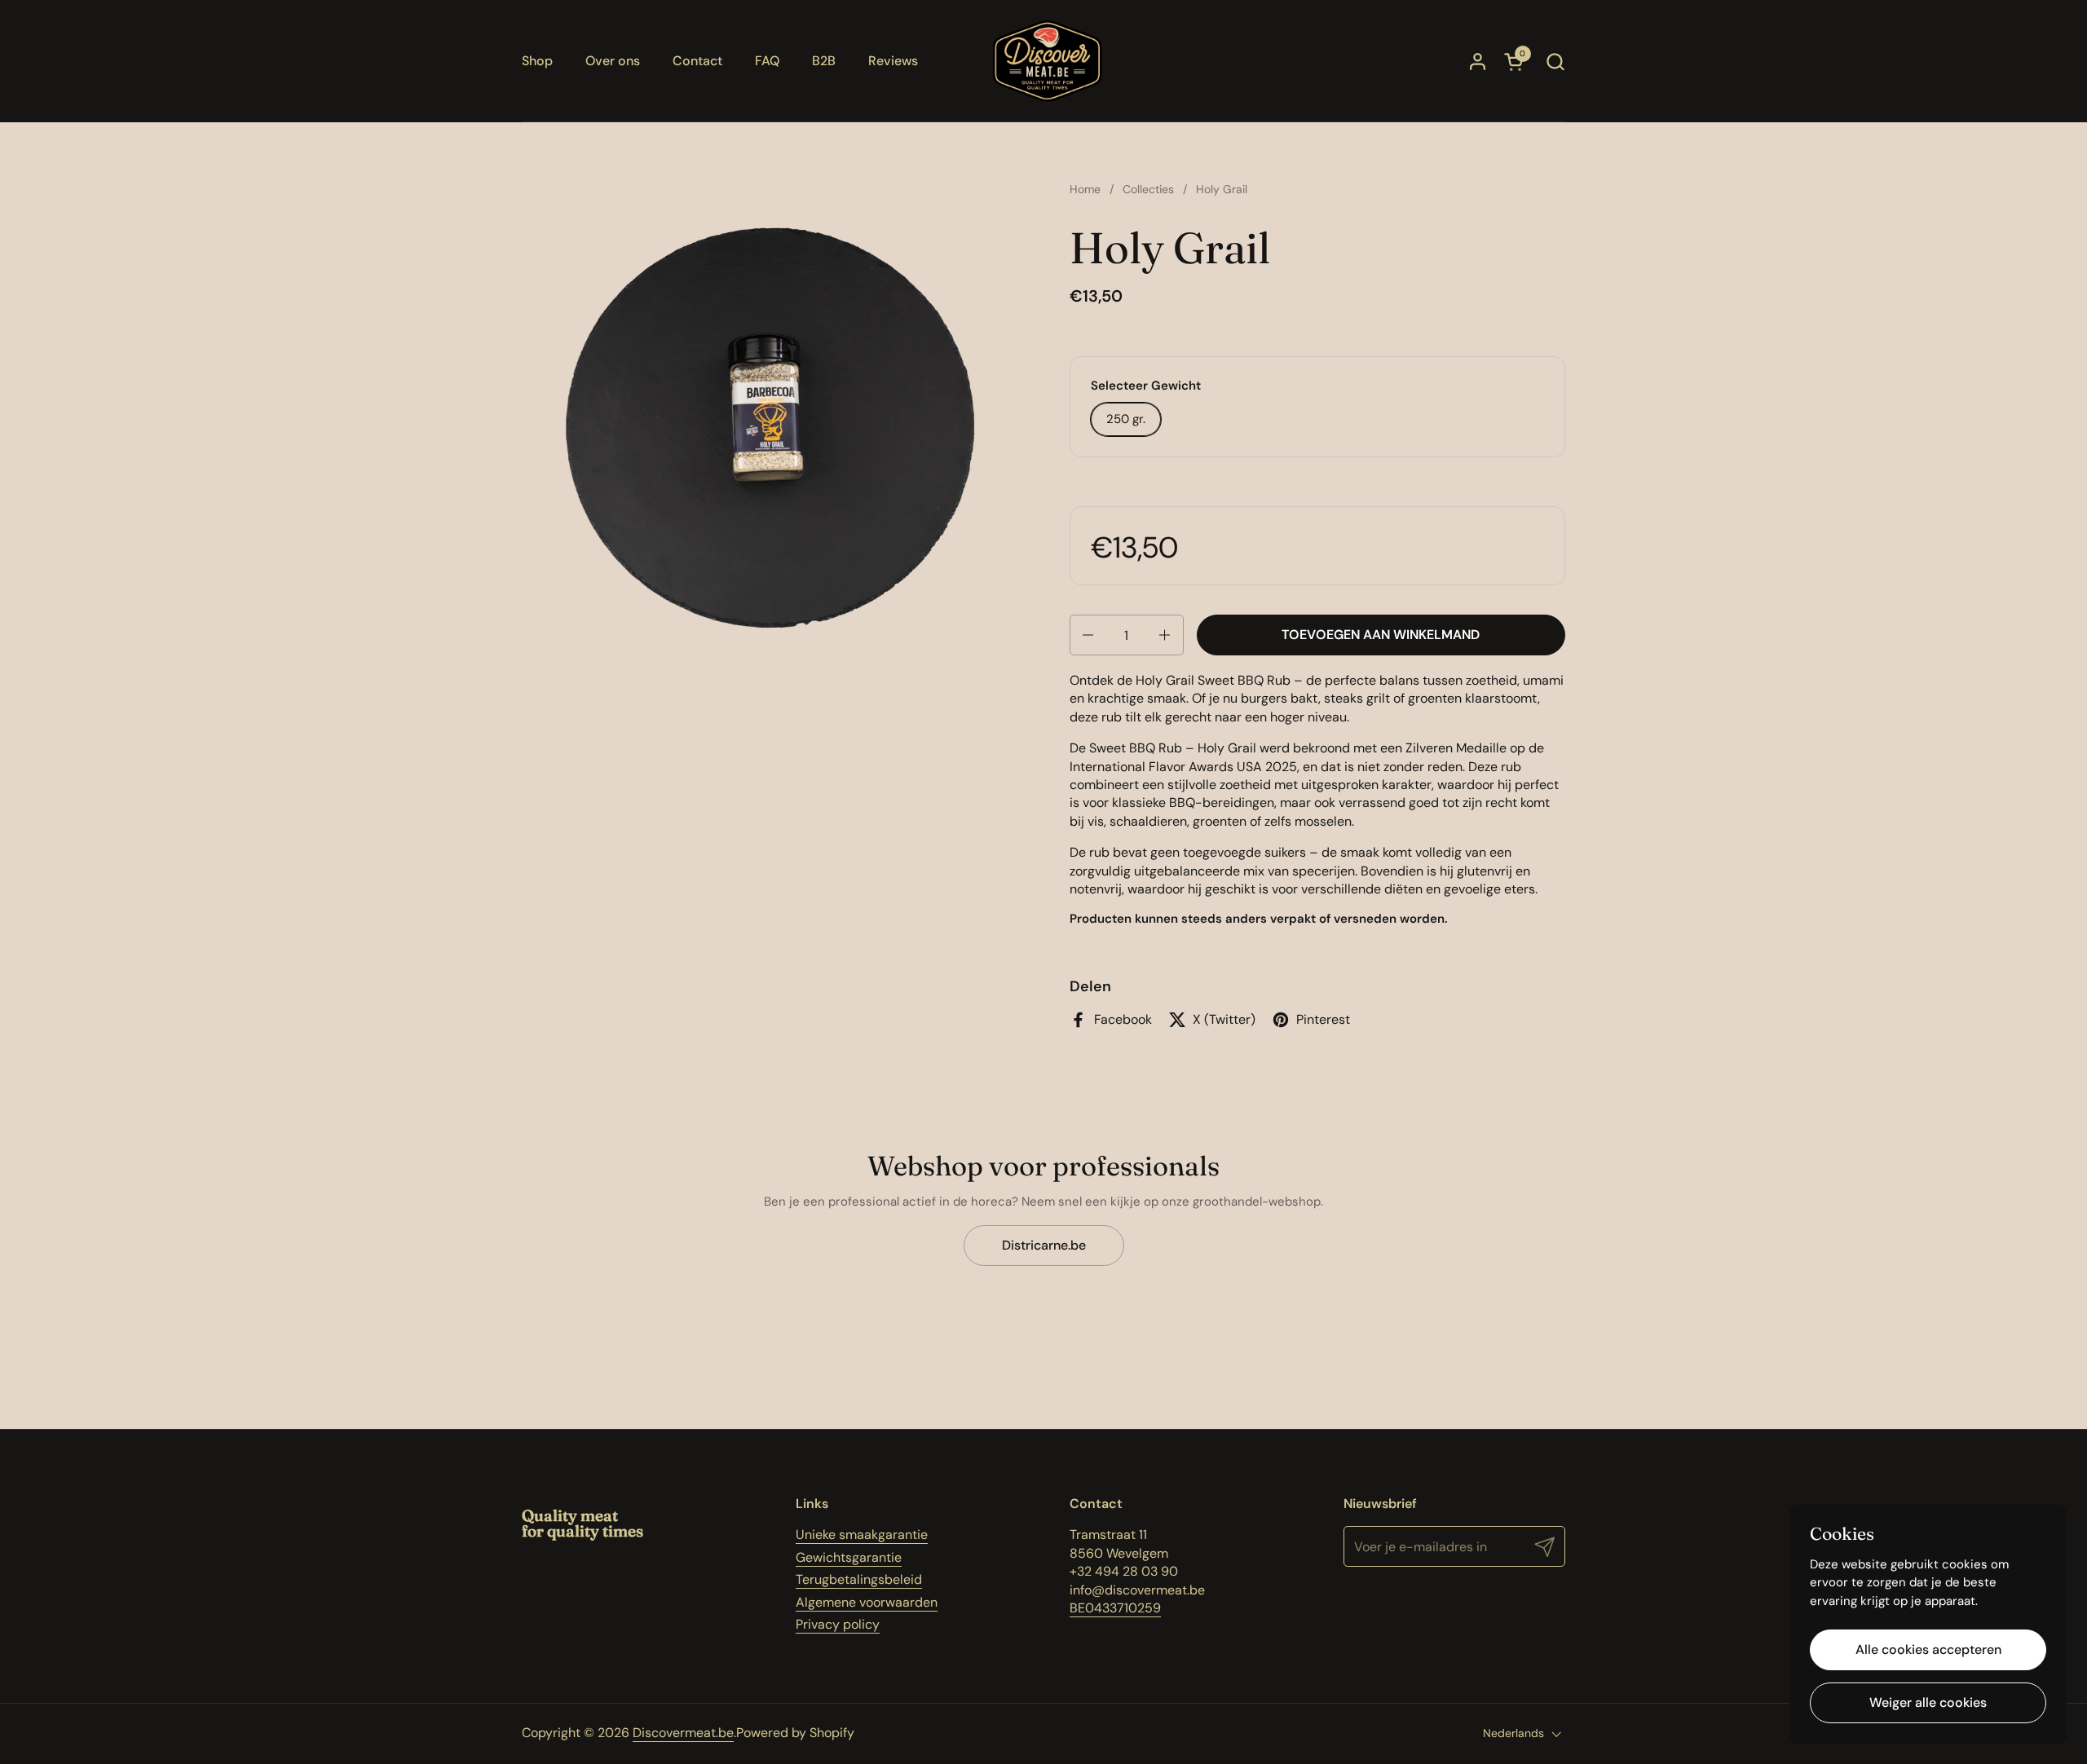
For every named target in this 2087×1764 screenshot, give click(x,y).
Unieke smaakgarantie (862, 1535)
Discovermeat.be (683, 1733)
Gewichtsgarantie (849, 1557)
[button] (1555, 62)
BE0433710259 (1115, 1608)
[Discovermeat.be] (1048, 61)
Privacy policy (838, 1624)
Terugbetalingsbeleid (859, 1579)
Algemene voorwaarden (867, 1602)
